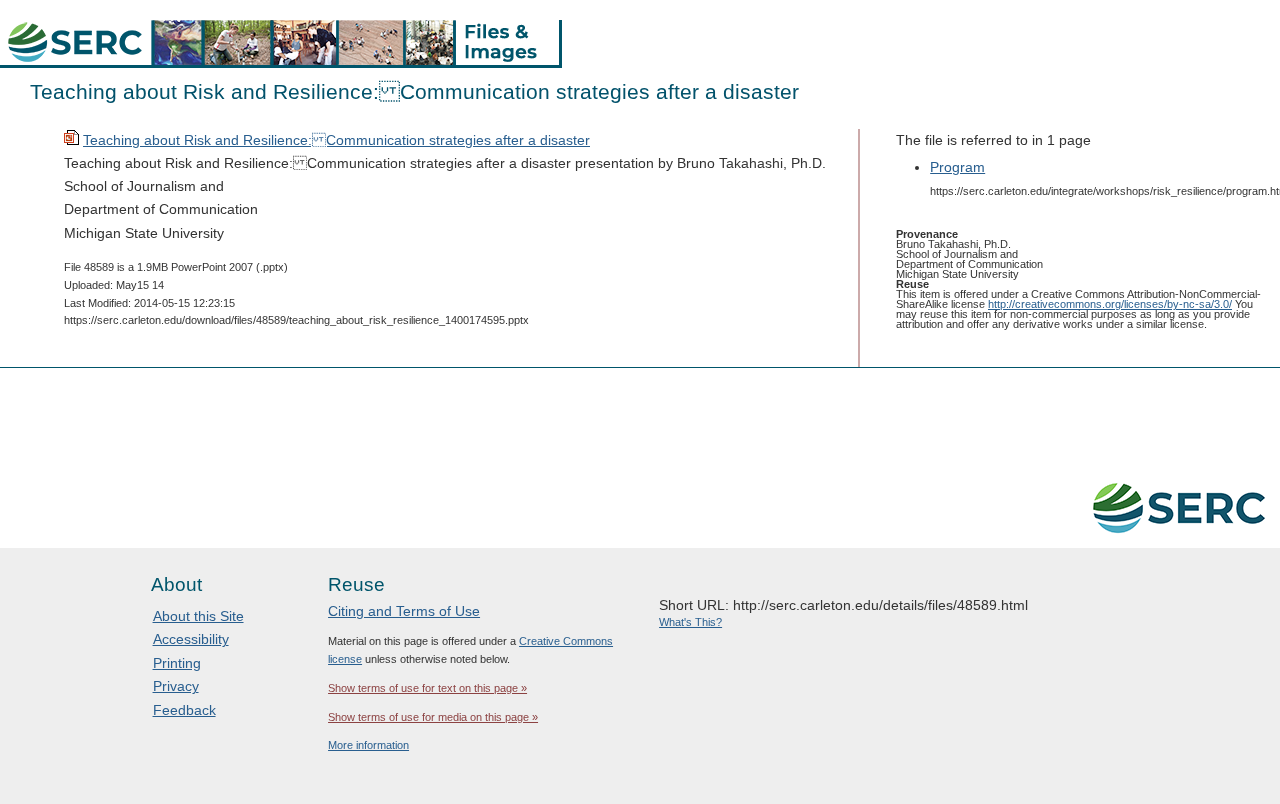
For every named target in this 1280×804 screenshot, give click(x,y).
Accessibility (191, 639)
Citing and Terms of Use (404, 611)
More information (368, 745)
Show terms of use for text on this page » (427, 688)
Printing (177, 663)
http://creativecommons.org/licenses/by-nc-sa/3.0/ (1110, 304)
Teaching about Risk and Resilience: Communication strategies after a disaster (336, 140)
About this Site (198, 616)
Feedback (184, 710)
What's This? (690, 622)
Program (957, 167)
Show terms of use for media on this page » (433, 717)
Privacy (176, 686)
